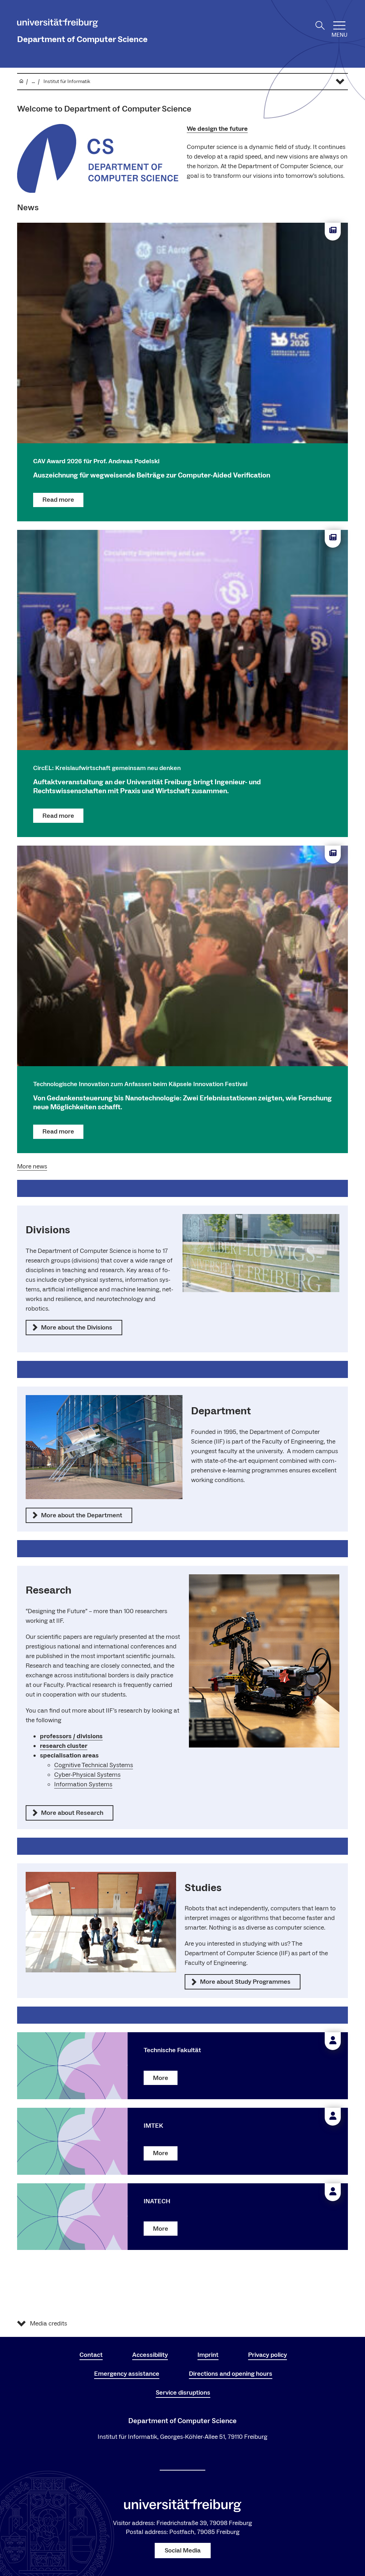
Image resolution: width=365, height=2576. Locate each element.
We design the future (217, 129)
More (161, 2078)
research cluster (64, 1746)
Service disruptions (183, 2393)
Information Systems (83, 1784)
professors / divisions (71, 1736)
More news (32, 1166)
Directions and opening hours (231, 2374)
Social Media (183, 2551)
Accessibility (150, 2355)
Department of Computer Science (82, 39)
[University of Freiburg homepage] (58, 24)
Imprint (208, 2355)
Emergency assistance (127, 2374)
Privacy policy (268, 2355)
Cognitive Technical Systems (94, 1765)
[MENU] (339, 25)
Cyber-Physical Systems (87, 1775)
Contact (91, 2355)
